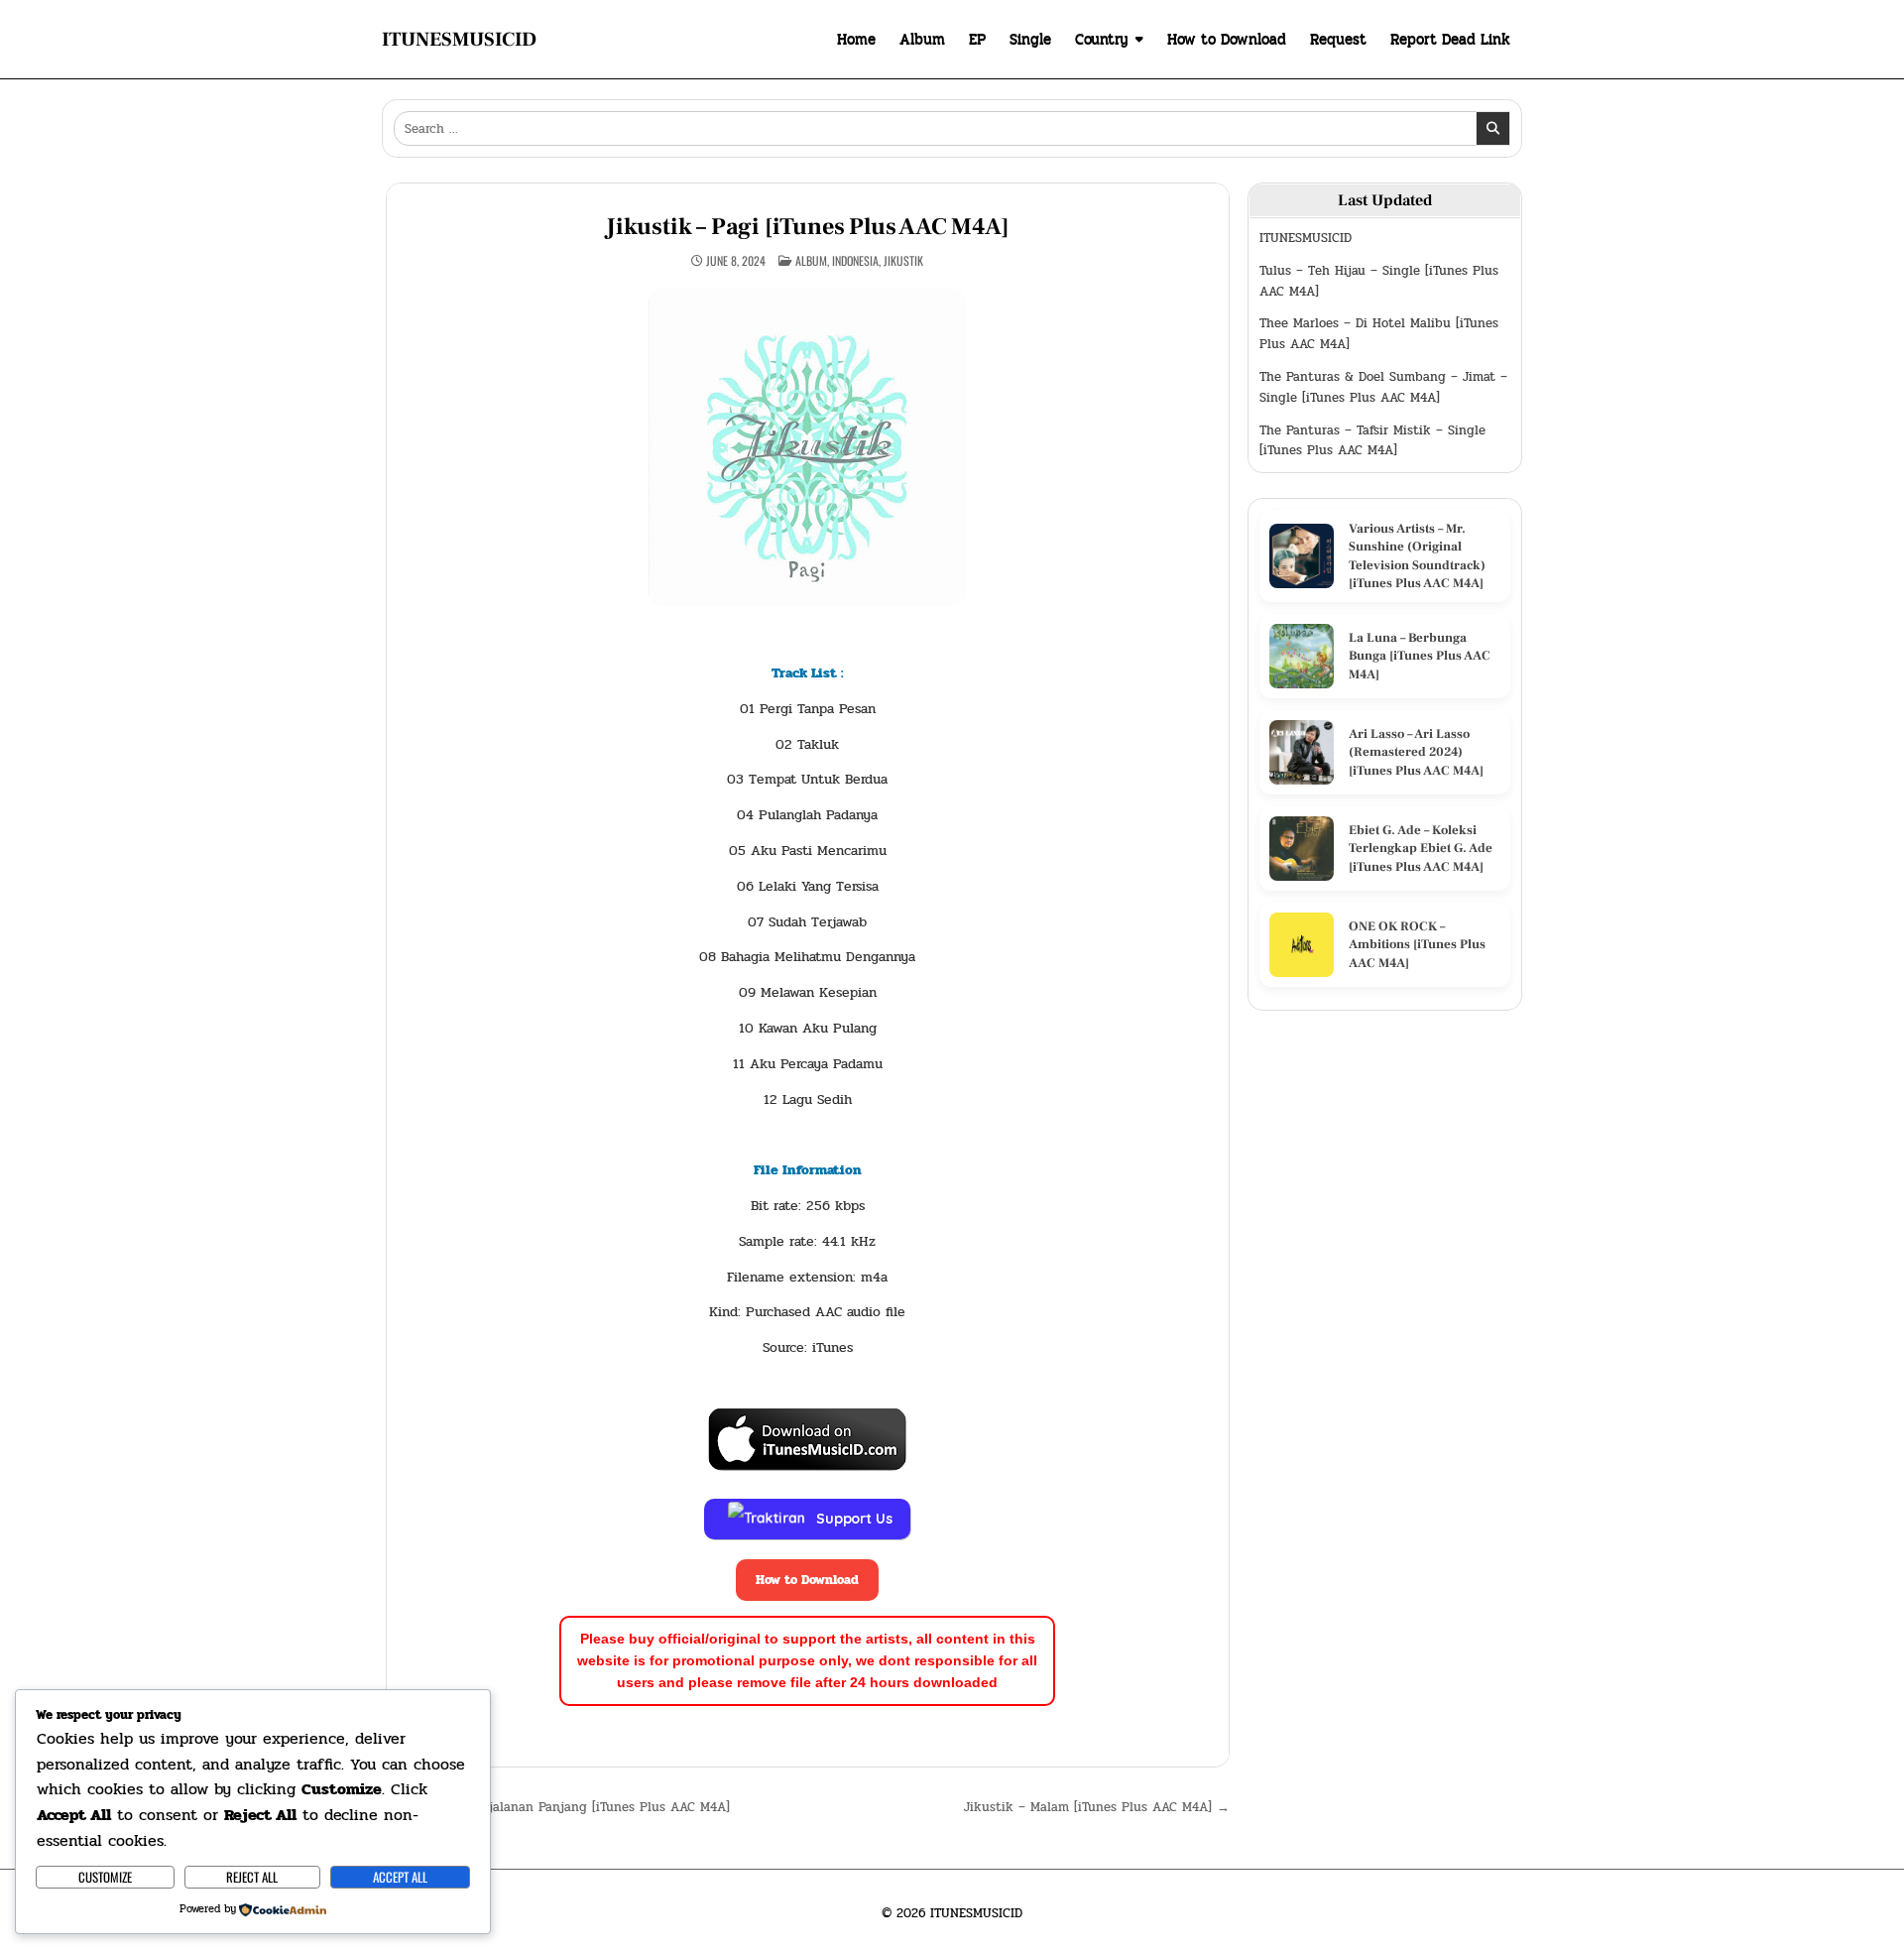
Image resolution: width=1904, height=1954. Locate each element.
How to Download (1227, 39)
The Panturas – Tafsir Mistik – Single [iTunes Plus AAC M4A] (1372, 441)
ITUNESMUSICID (459, 40)
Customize (105, 1877)
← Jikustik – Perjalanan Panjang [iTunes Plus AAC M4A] (558, 1807)
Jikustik (903, 260)
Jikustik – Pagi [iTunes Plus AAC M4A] (808, 227)
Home (856, 39)
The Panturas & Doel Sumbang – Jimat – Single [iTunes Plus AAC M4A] (1383, 387)
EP (977, 39)
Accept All (400, 1877)
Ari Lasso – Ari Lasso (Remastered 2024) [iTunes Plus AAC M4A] (1416, 752)
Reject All (252, 1877)
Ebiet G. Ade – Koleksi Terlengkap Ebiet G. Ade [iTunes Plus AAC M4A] (1421, 848)
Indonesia (855, 260)
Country (1101, 39)
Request (1338, 39)
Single (1030, 39)
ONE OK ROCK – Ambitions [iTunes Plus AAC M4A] (1417, 944)
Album (922, 39)
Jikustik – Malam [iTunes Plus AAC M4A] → (1097, 1807)
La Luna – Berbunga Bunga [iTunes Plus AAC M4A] (1420, 656)
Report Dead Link (1450, 39)
